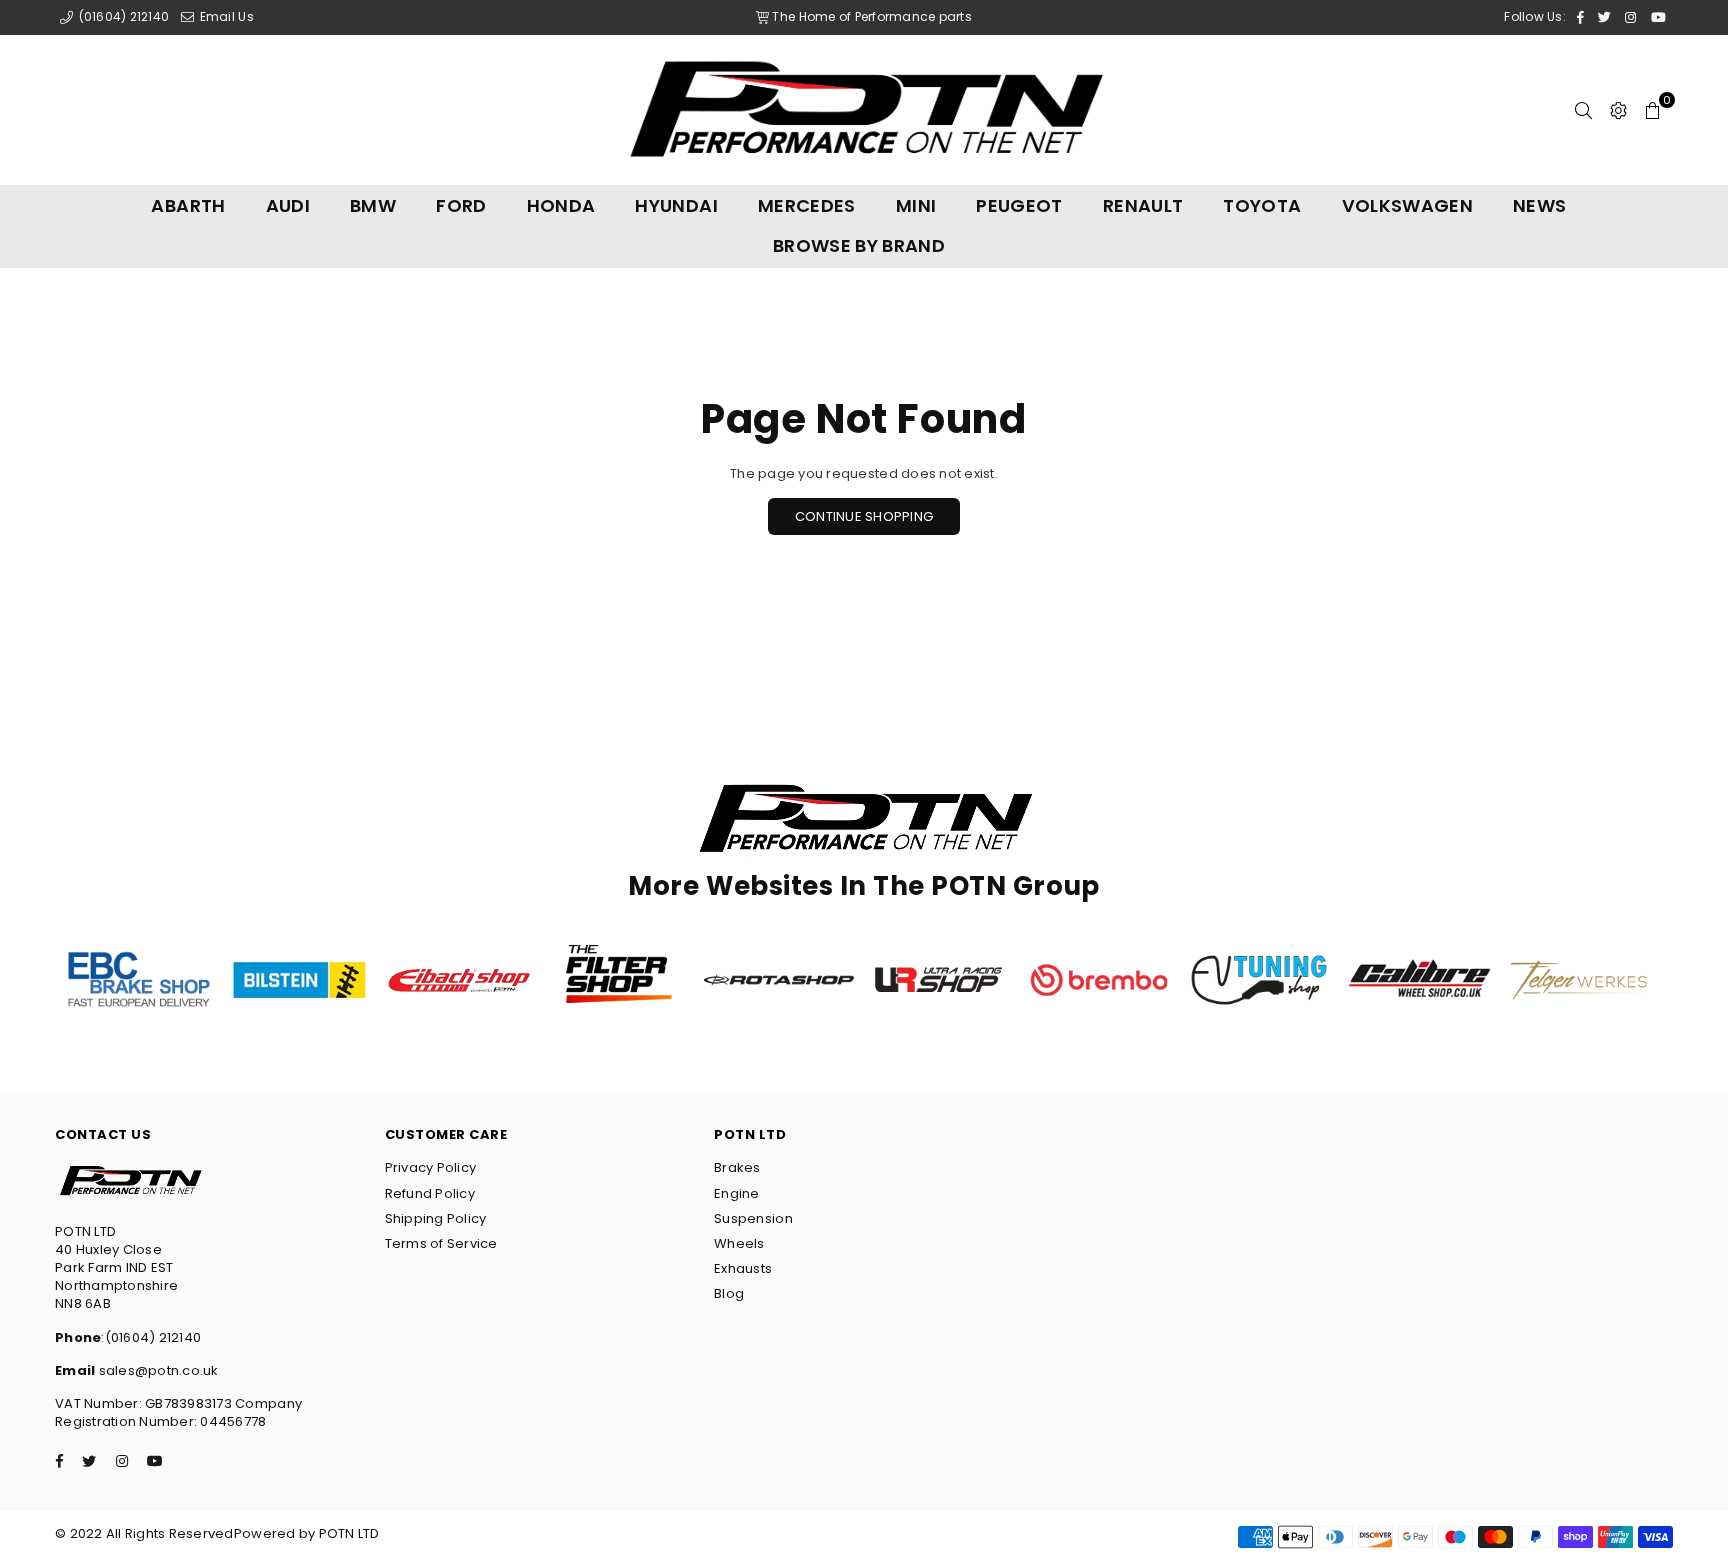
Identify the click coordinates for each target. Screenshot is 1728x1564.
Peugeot (1019, 205)
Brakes (737, 1167)
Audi (288, 205)
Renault (1143, 205)
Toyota (1262, 205)
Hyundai (676, 205)
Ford (461, 205)
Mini (916, 205)
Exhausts (743, 1268)
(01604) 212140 (122, 16)
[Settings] (1618, 110)
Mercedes (807, 205)
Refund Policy (430, 1193)
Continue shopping (864, 516)
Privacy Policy (431, 1167)
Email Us (224, 16)
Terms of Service (441, 1243)
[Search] (1583, 110)
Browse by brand (859, 245)
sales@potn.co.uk (156, 1370)
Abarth (188, 205)
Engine (737, 1193)
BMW (373, 205)
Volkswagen (1408, 205)
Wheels (739, 1243)
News (1539, 205)
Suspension (753, 1218)
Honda (561, 205)
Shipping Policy (436, 1218)
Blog (729, 1293)
